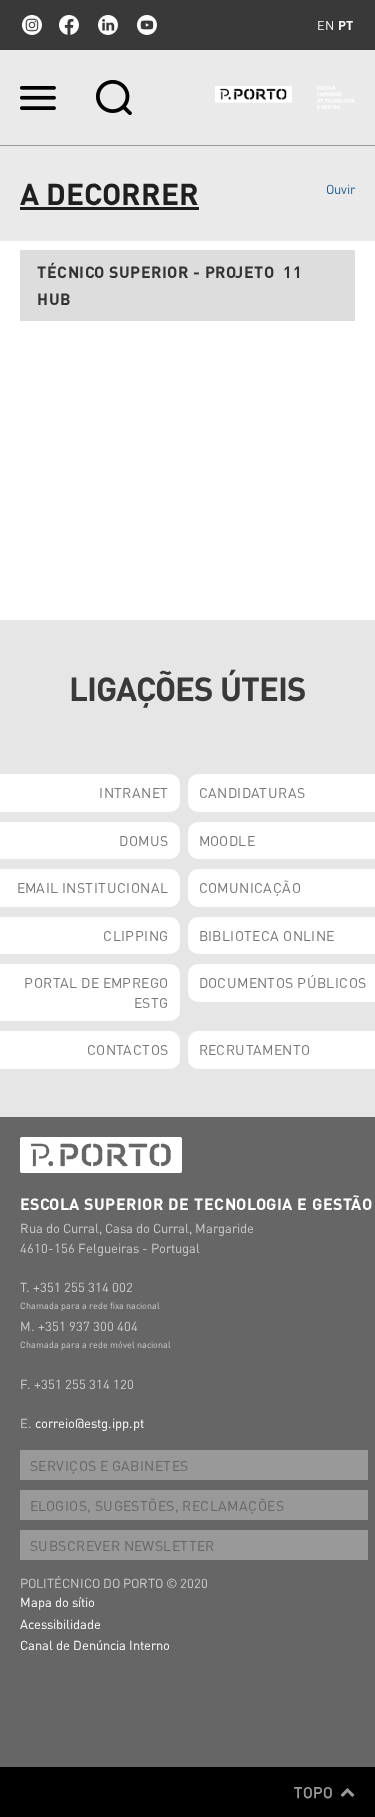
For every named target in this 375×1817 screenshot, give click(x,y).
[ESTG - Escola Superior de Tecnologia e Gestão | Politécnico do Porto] (285, 98)
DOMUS (143, 840)
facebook (69, 25)
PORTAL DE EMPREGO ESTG (96, 992)
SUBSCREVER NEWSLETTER (122, 1545)
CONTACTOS (128, 1049)
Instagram (30, 25)
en (325, 25)
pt (345, 25)
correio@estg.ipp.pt (89, 1422)
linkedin (108, 25)
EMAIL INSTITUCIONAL (93, 887)
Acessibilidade (60, 1623)
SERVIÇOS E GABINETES (109, 1465)
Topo (315, 1792)
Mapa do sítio (57, 1601)
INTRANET (133, 792)
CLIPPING (135, 935)
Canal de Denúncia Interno (95, 1644)
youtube (147, 25)
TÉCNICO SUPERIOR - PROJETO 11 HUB (169, 285)
